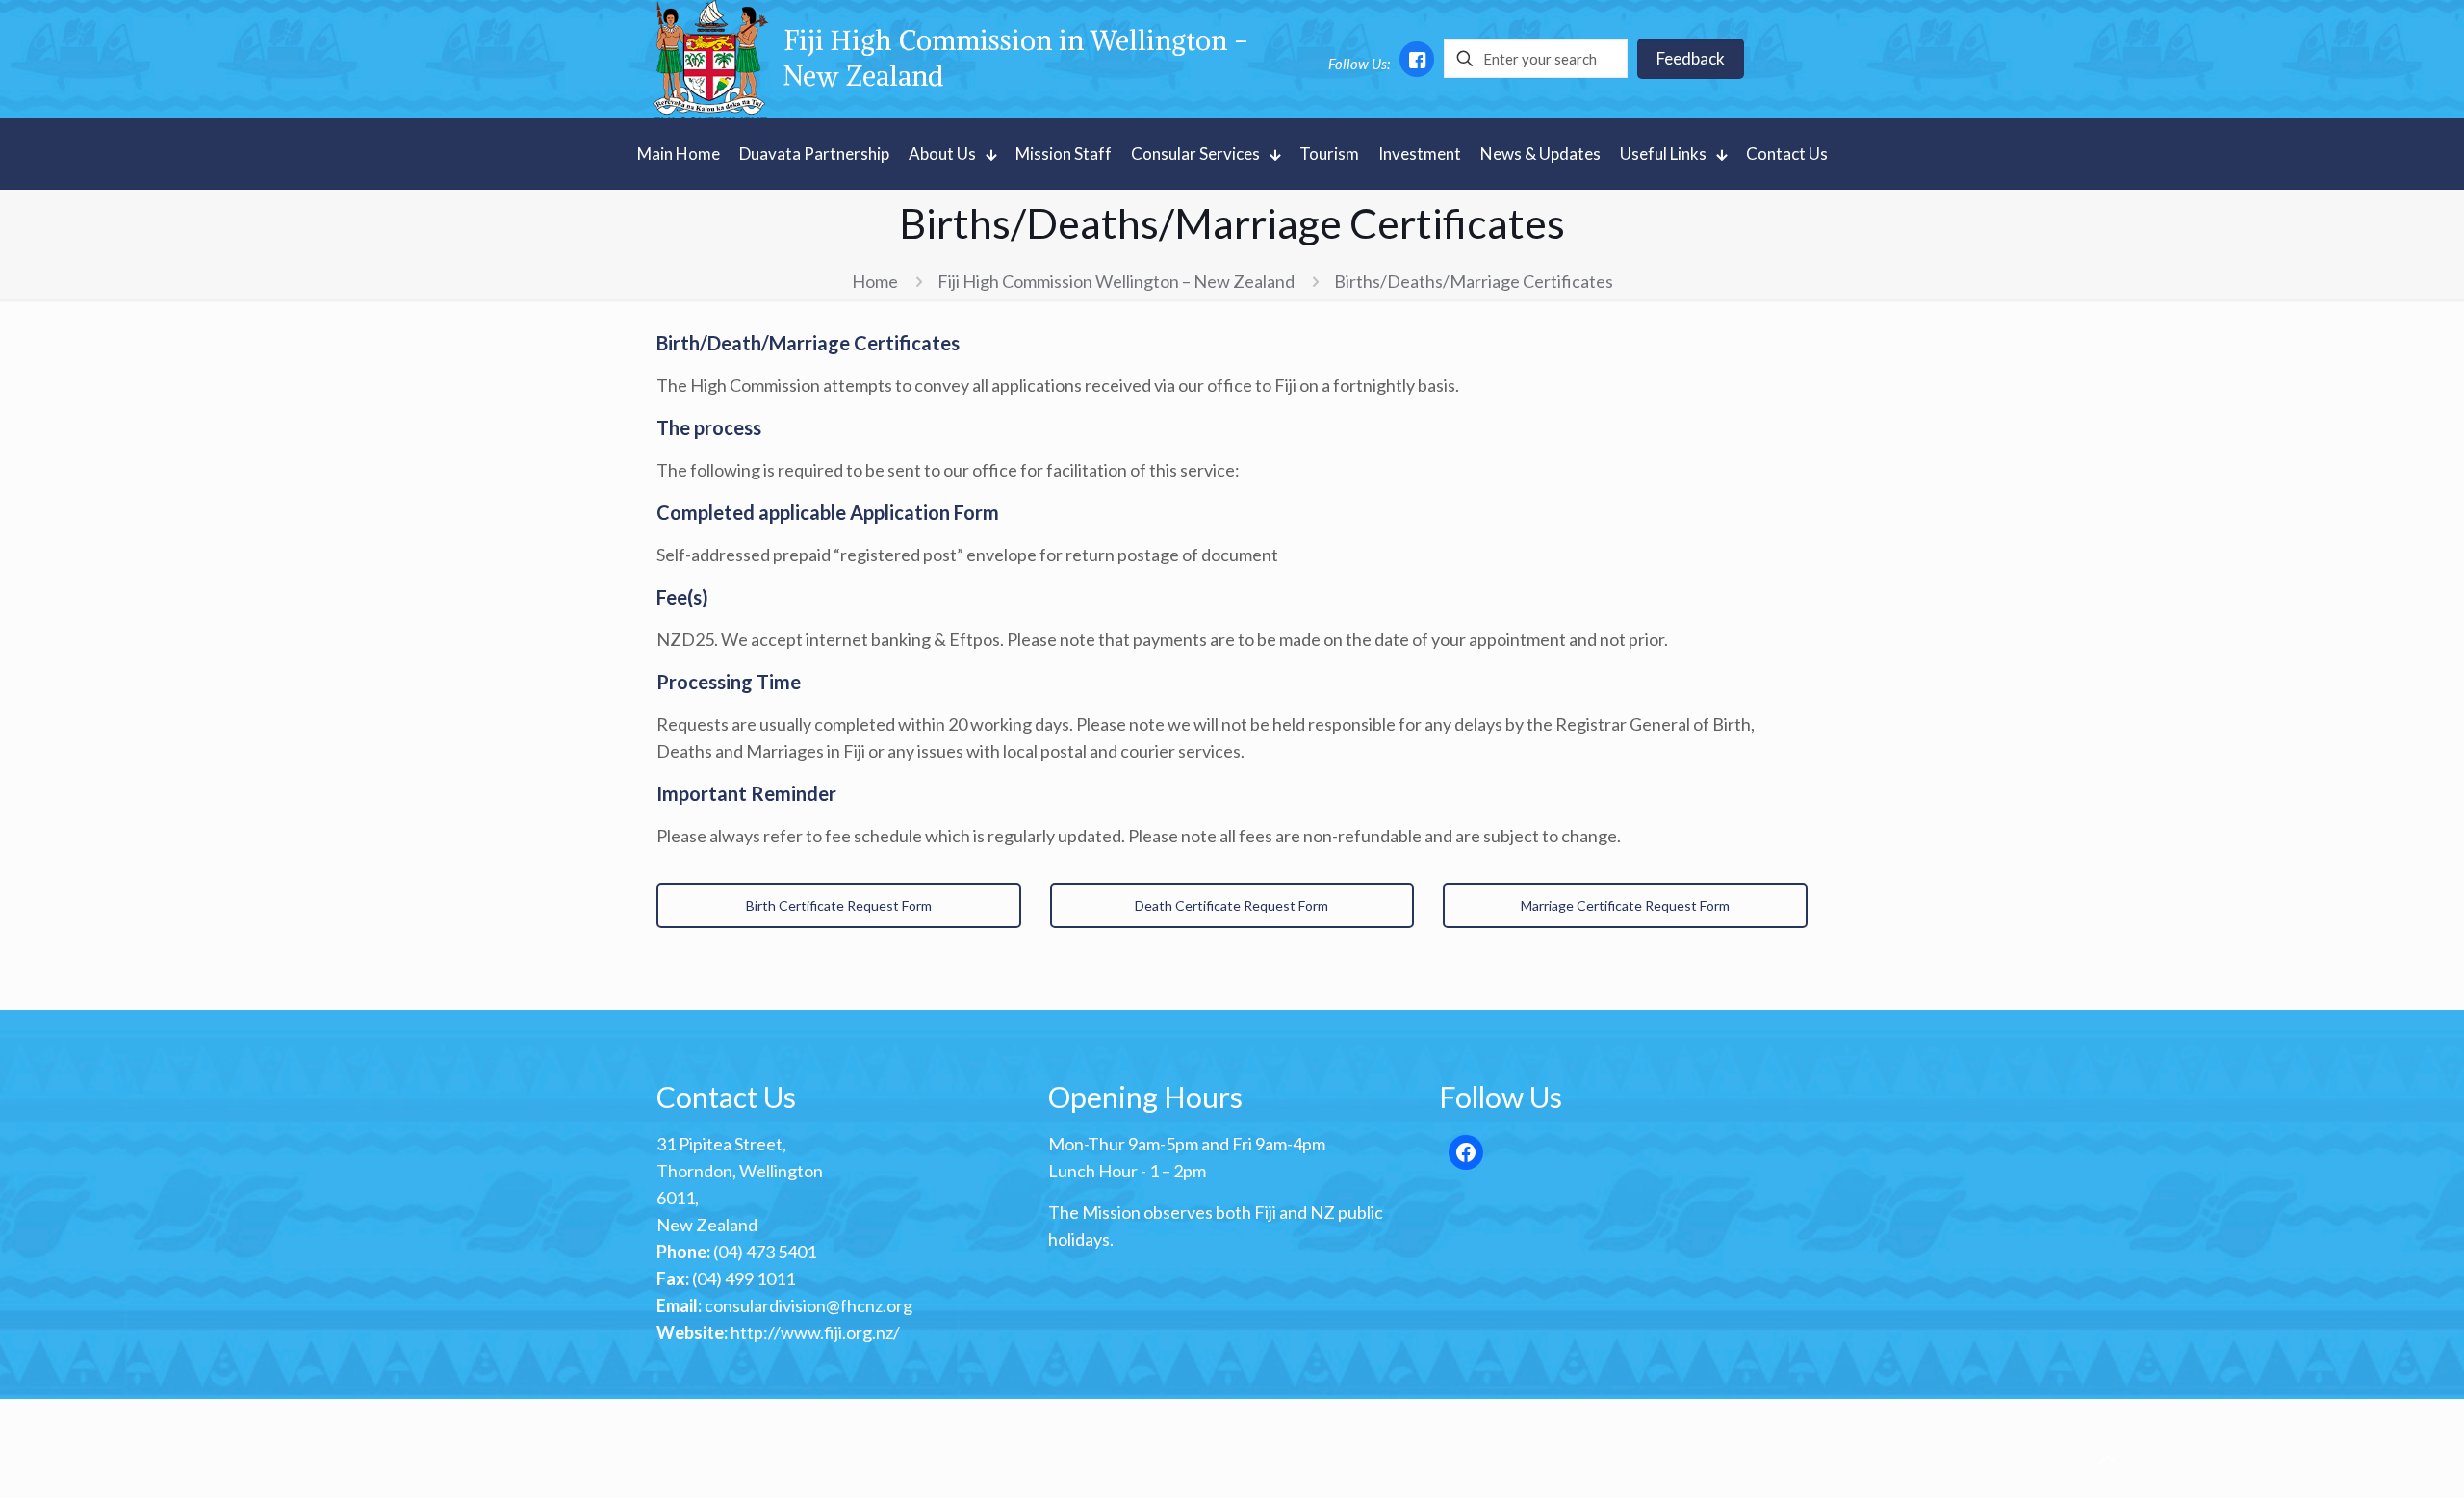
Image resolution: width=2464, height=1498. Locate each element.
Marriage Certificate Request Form (1625, 905)
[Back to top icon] (2107, 1459)
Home (875, 281)
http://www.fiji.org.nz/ (815, 1332)
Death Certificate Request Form (1232, 905)
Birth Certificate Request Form (839, 905)
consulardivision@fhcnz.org (808, 1305)
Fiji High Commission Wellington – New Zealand (1116, 281)
